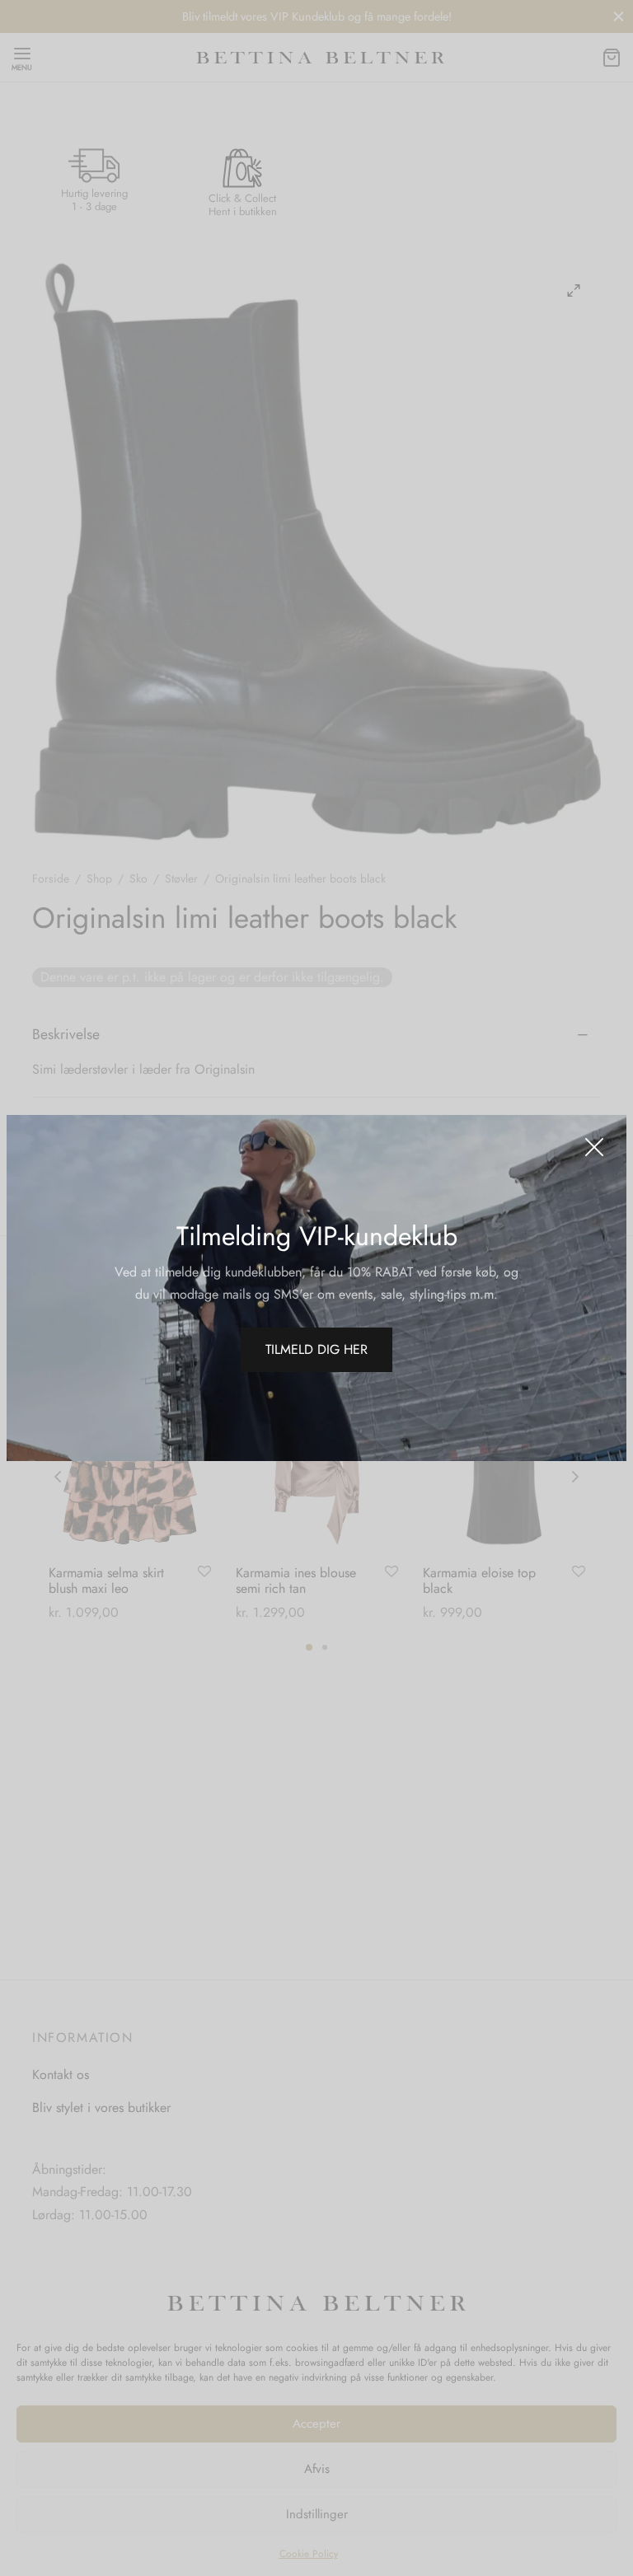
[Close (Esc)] (594, 1147)
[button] (316, 1350)
